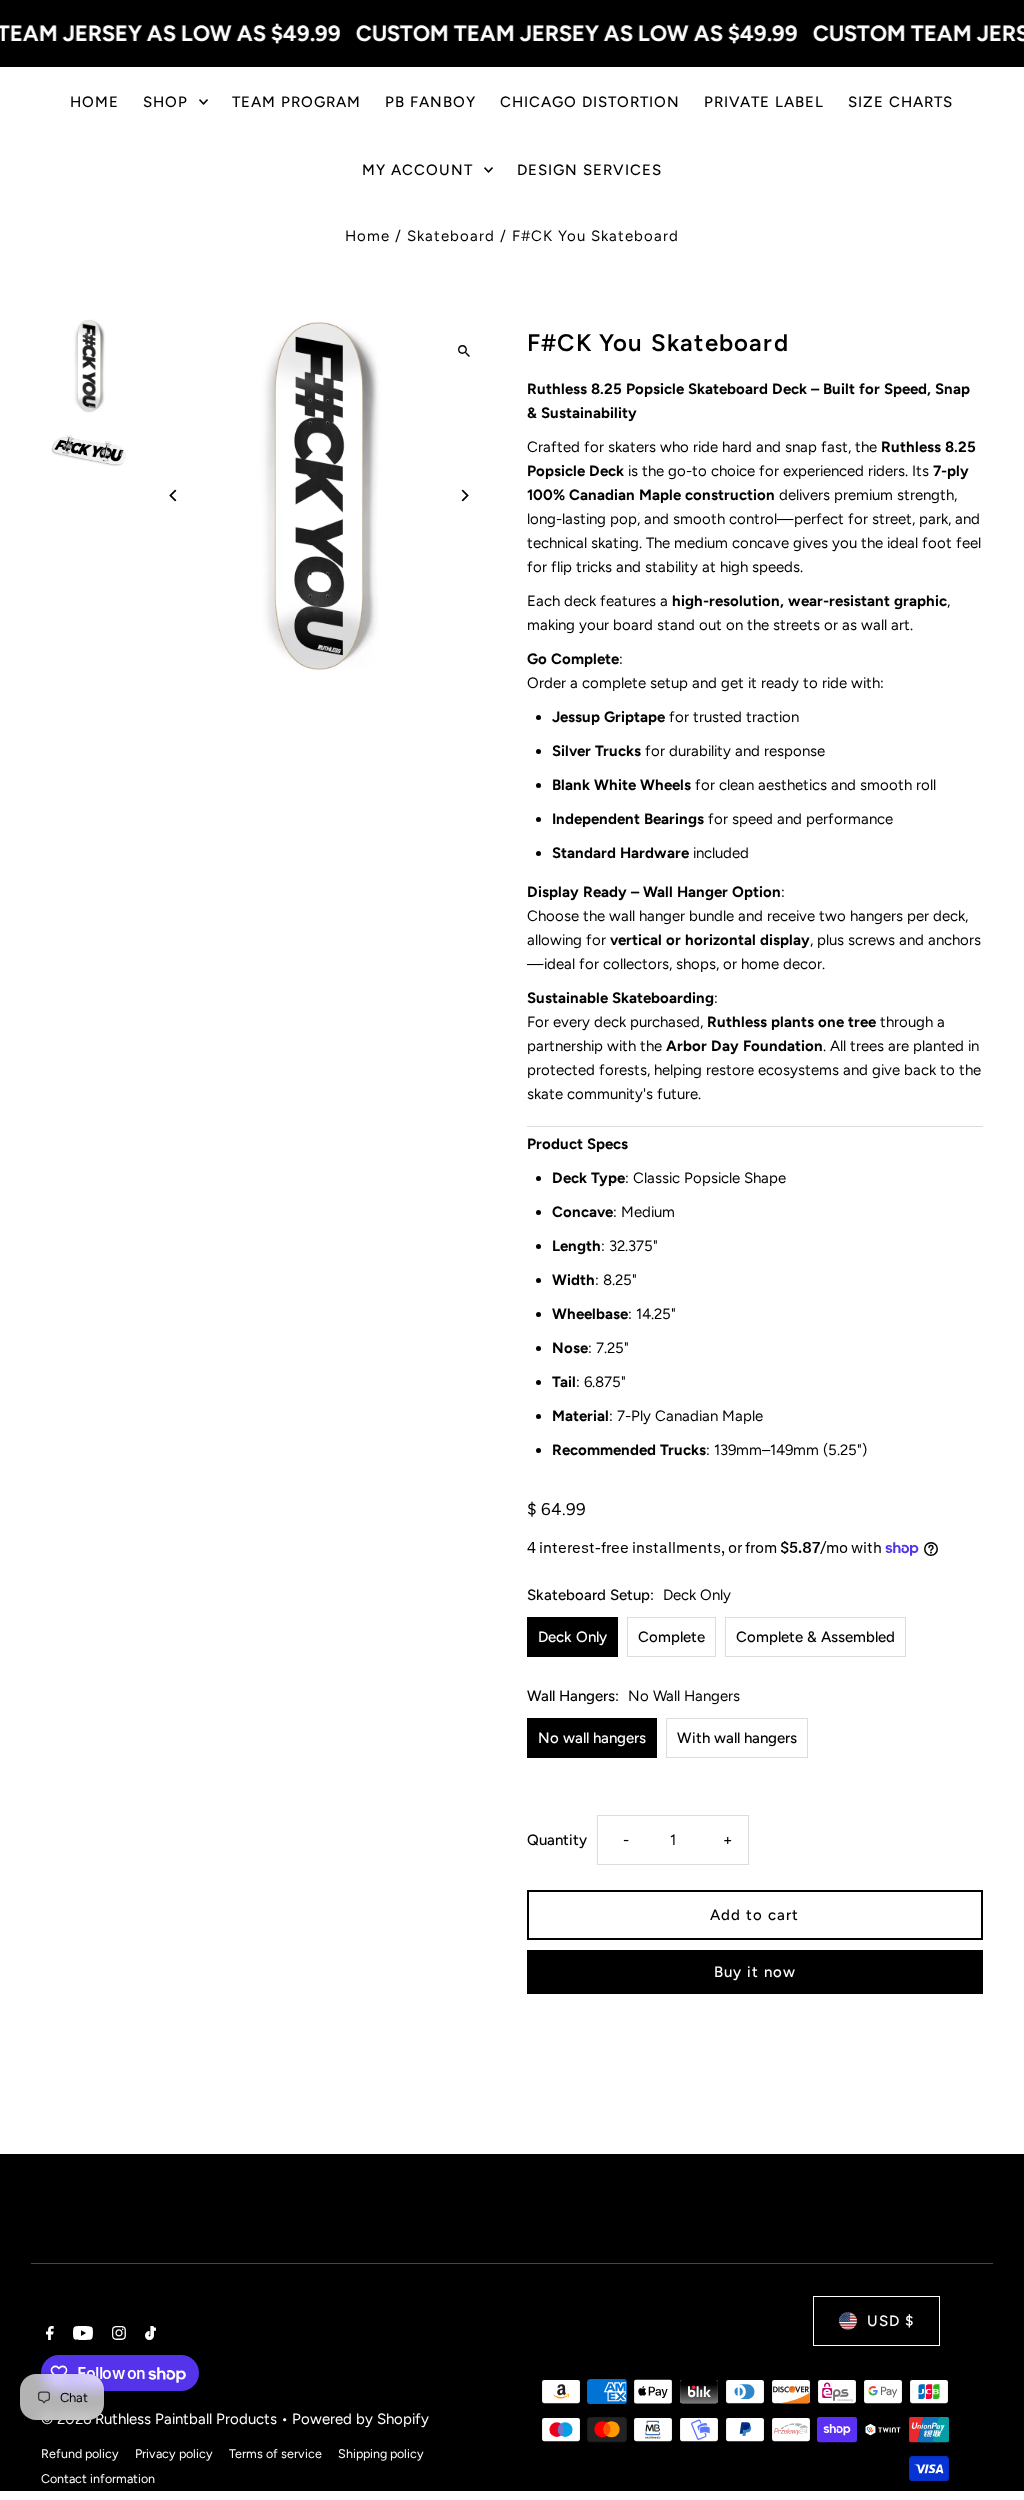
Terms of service (275, 2453)
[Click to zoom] (464, 350)
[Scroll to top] (981, 2447)
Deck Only (572, 1637)
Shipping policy (381, 2453)
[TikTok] (148, 2335)
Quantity (557, 1840)
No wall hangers (592, 1738)
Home (367, 236)
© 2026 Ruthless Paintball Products (161, 2419)
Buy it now (755, 1972)
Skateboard (451, 236)
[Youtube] (80, 2335)
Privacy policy (174, 2453)
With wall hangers (737, 1738)
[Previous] (173, 495)
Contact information (98, 2478)
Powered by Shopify (360, 2419)
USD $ (890, 2321)
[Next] (464, 495)
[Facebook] (47, 2335)
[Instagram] (116, 2335)
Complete (671, 1637)
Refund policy (80, 2453)
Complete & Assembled (815, 1637)
